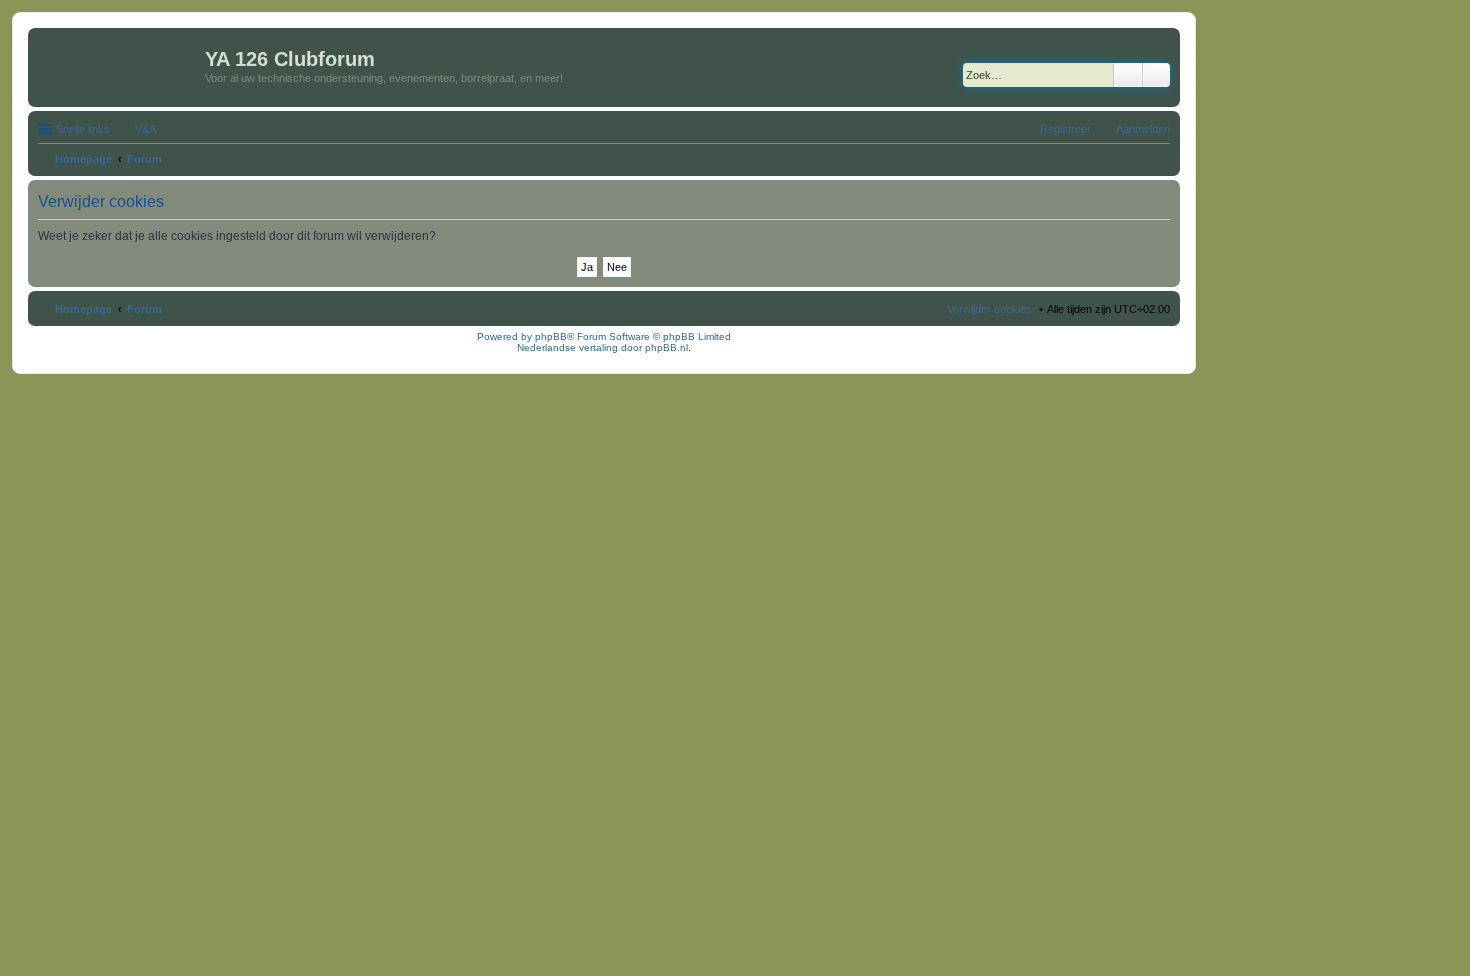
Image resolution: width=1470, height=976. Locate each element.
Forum (144, 309)
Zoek (1128, 75)
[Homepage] (119, 65)
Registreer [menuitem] (1065, 129)
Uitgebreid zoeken (1156, 75)
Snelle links (83, 129)
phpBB (551, 336)
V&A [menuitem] (145, 129)
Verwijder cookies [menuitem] (989, 309)
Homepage (83, 309)
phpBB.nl (666, 347)
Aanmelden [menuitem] (1143, 129)
